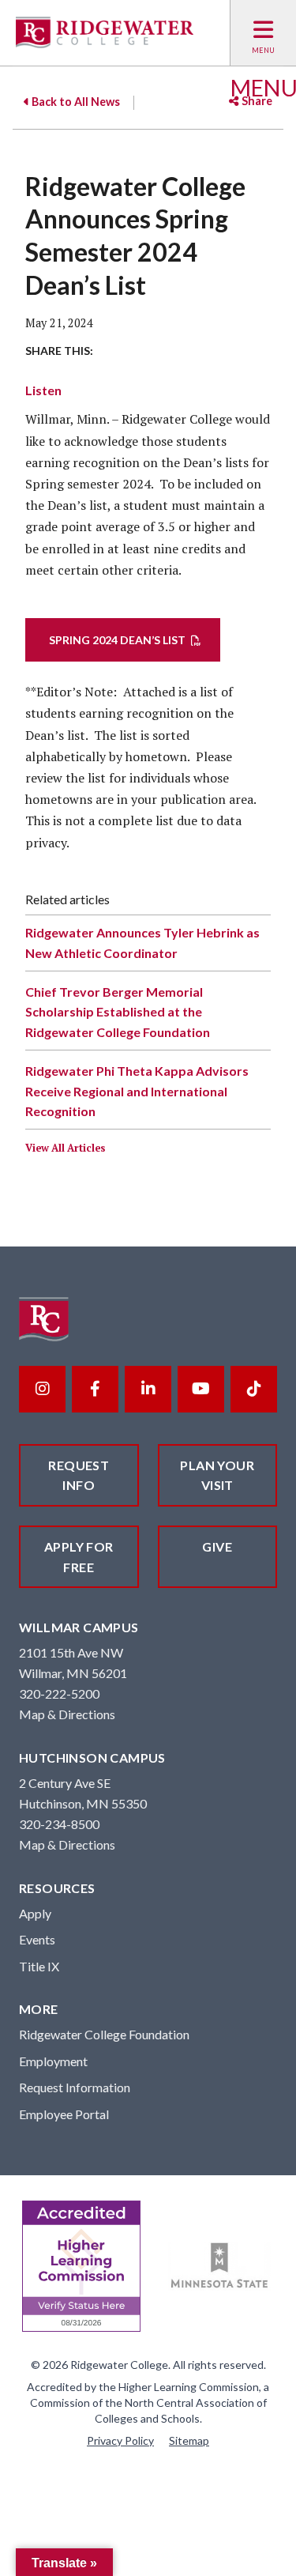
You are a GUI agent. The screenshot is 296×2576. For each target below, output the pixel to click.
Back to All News (75, 102)
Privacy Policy (120, 2440)
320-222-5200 (59, 1693)
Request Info (79, 1475)
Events (37, 1939)
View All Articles (66, 1148)
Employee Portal (64, 2114)
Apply (35, 1913)
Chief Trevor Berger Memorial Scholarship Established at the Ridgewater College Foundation (118, 1012)
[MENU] (263, 33)
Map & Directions (67, 1714)
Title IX (39, 1966)
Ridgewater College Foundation (104, 2034)
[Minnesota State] (220, 2266)
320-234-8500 (59, 1824)
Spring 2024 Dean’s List (117, 640)
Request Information (75, 2087)
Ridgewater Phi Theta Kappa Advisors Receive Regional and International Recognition (137, 1091)
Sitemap (189, 2440)
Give (217, 1546)
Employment (53, 2061)
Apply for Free (79, 1557)
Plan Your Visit (217, 1475)
